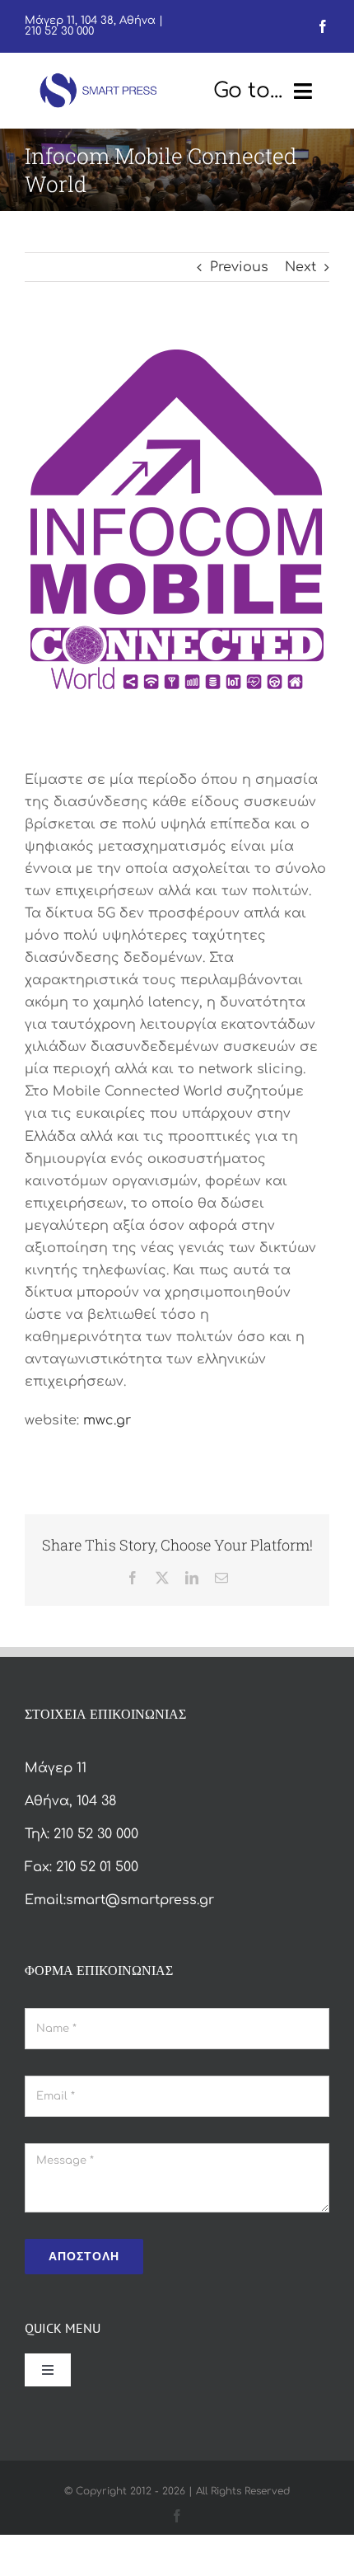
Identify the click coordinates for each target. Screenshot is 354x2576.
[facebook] (323, 26)
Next (300, 267)
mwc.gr (107, 1420)
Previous (239, 267)
